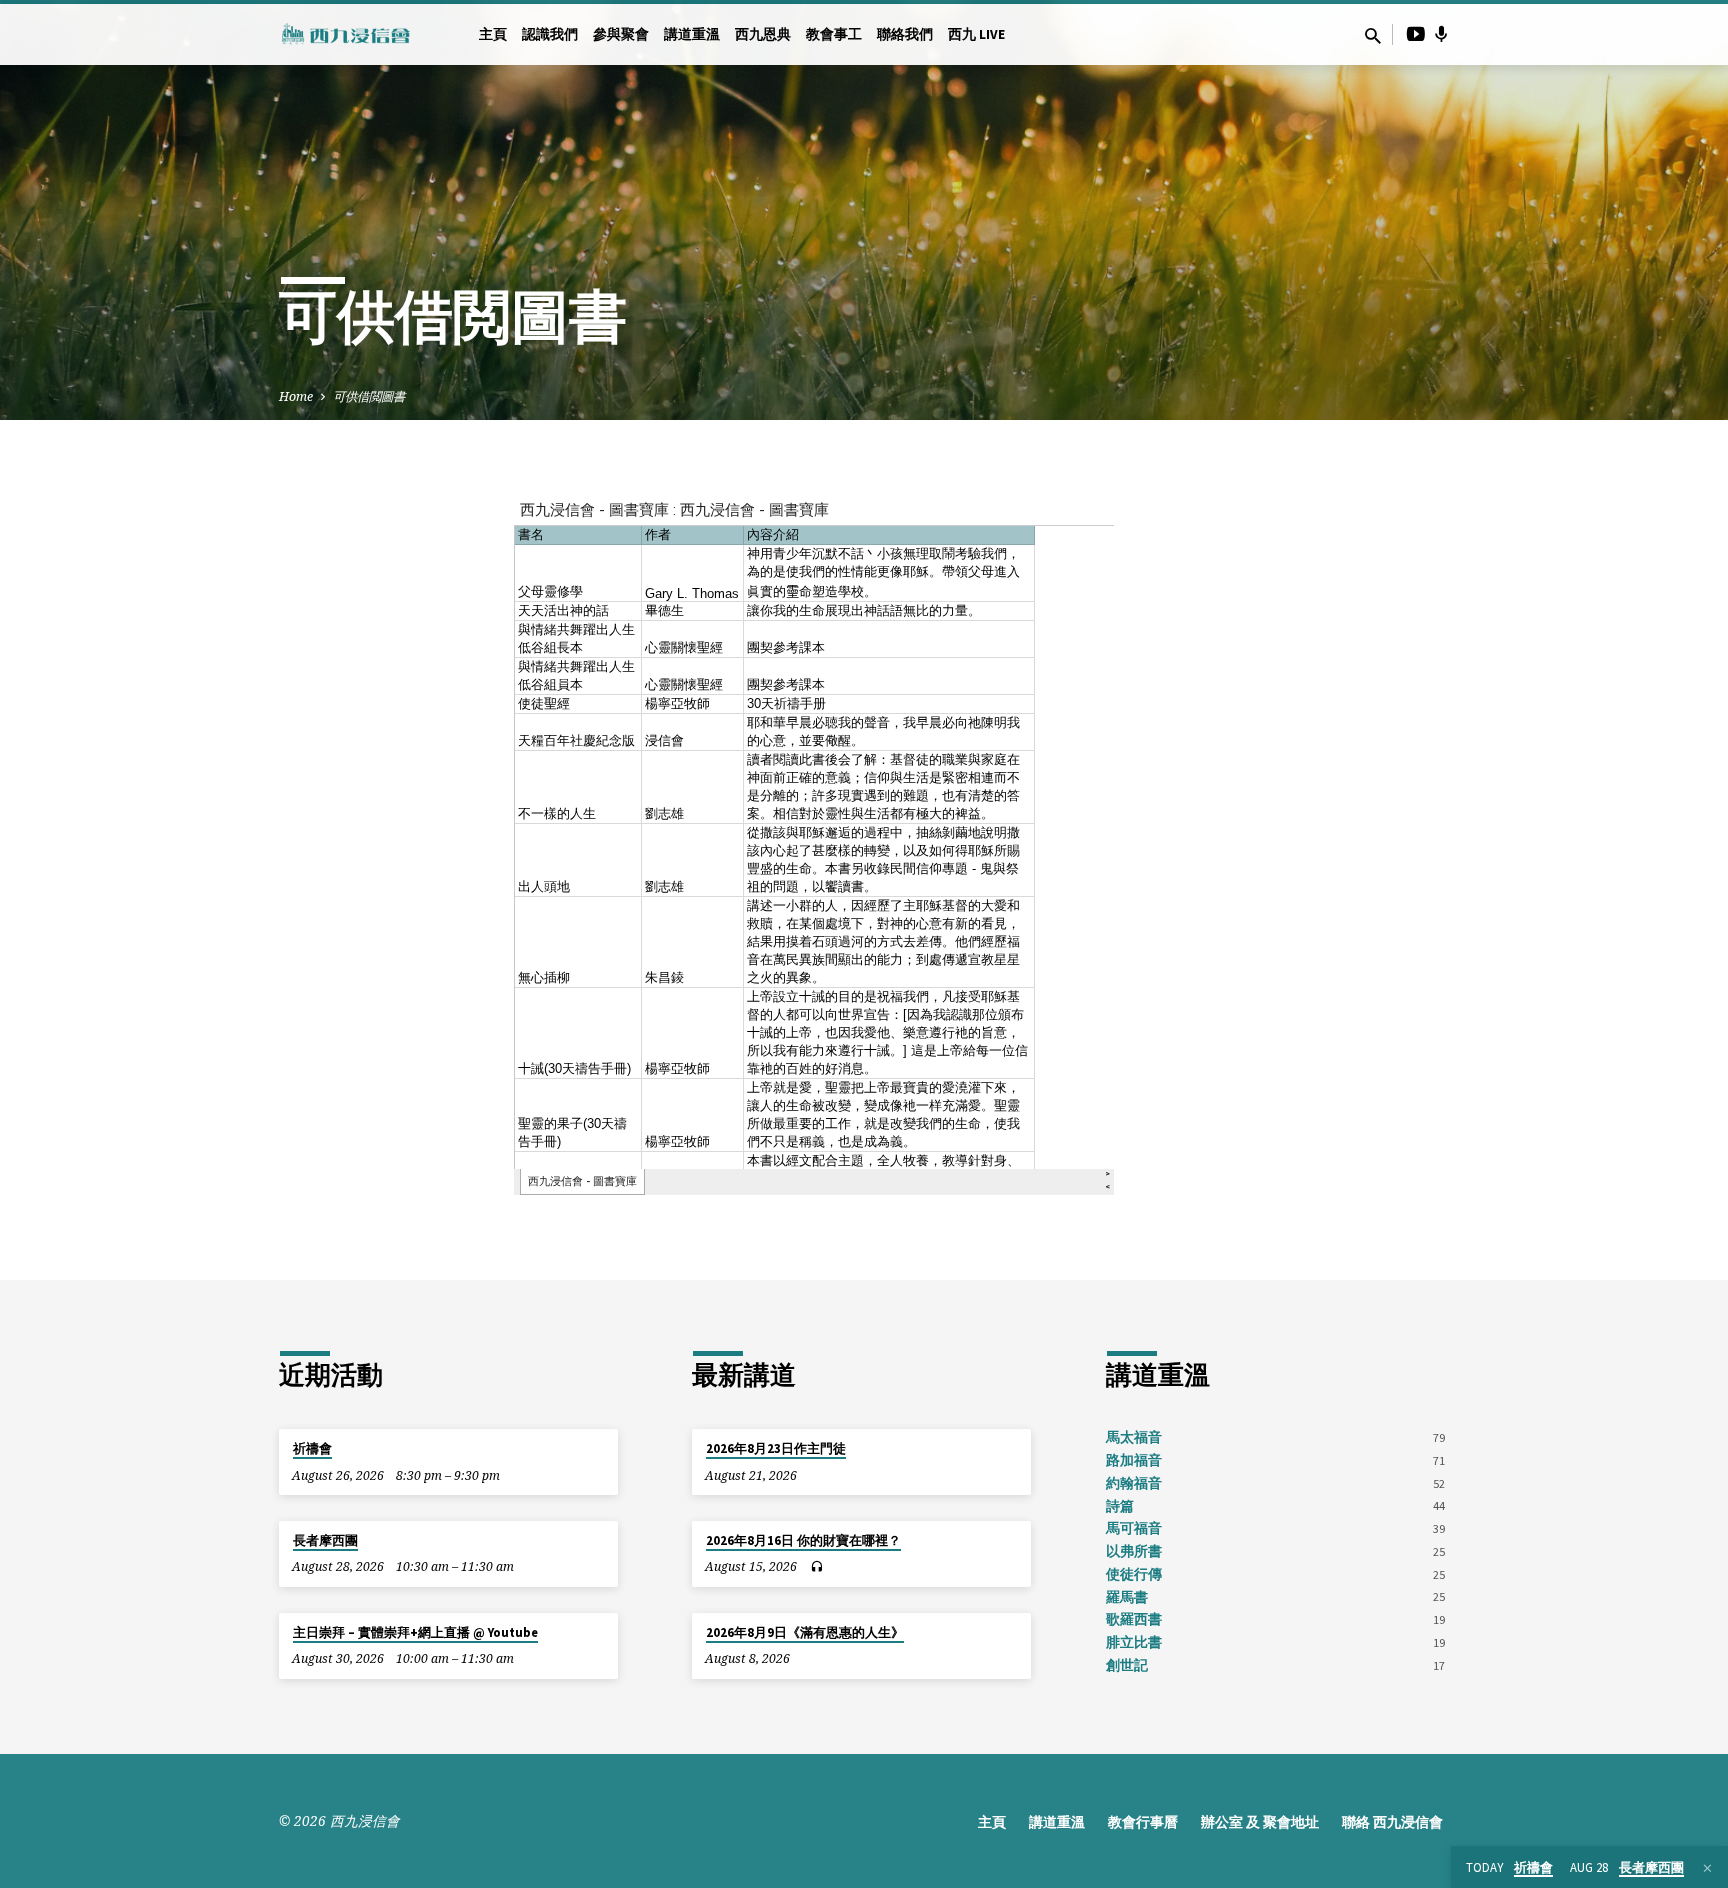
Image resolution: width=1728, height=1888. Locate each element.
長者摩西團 (325, 1540)
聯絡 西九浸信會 (1392, 1822)
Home (296, 396)
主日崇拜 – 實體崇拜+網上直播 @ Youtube (415, 1632)
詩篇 (1120, 1506)
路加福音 (1134, 1460)
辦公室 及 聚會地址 (1260, 1822)
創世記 (1127, 1665)
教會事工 (834, 34)
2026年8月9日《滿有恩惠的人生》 (805, 1632)
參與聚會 (621, 34)
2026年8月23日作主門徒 (776, 1448)
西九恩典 (763, 34)
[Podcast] (1441, 34)
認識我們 (550, 34)
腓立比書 (1134, 1642)
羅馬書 (1127, 1597)
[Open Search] (1373, 35)
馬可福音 (1134, 1528)
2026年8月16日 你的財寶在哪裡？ (803, 1540)
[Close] (1707, 1868)
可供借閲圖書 (369, 396)
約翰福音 (1134, 1483)
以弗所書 (1134, 1551)
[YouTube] (1416, 33)
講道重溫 (692, 34)
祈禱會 (312, 1448)
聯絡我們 (905, 34)
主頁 (493, 34)
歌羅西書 (1134, 1619)
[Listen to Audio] (816, 1567)
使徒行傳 (1134, 1574)
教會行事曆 (1143, 1822)
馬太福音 (1134, 1437)
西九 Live (976, 34)
